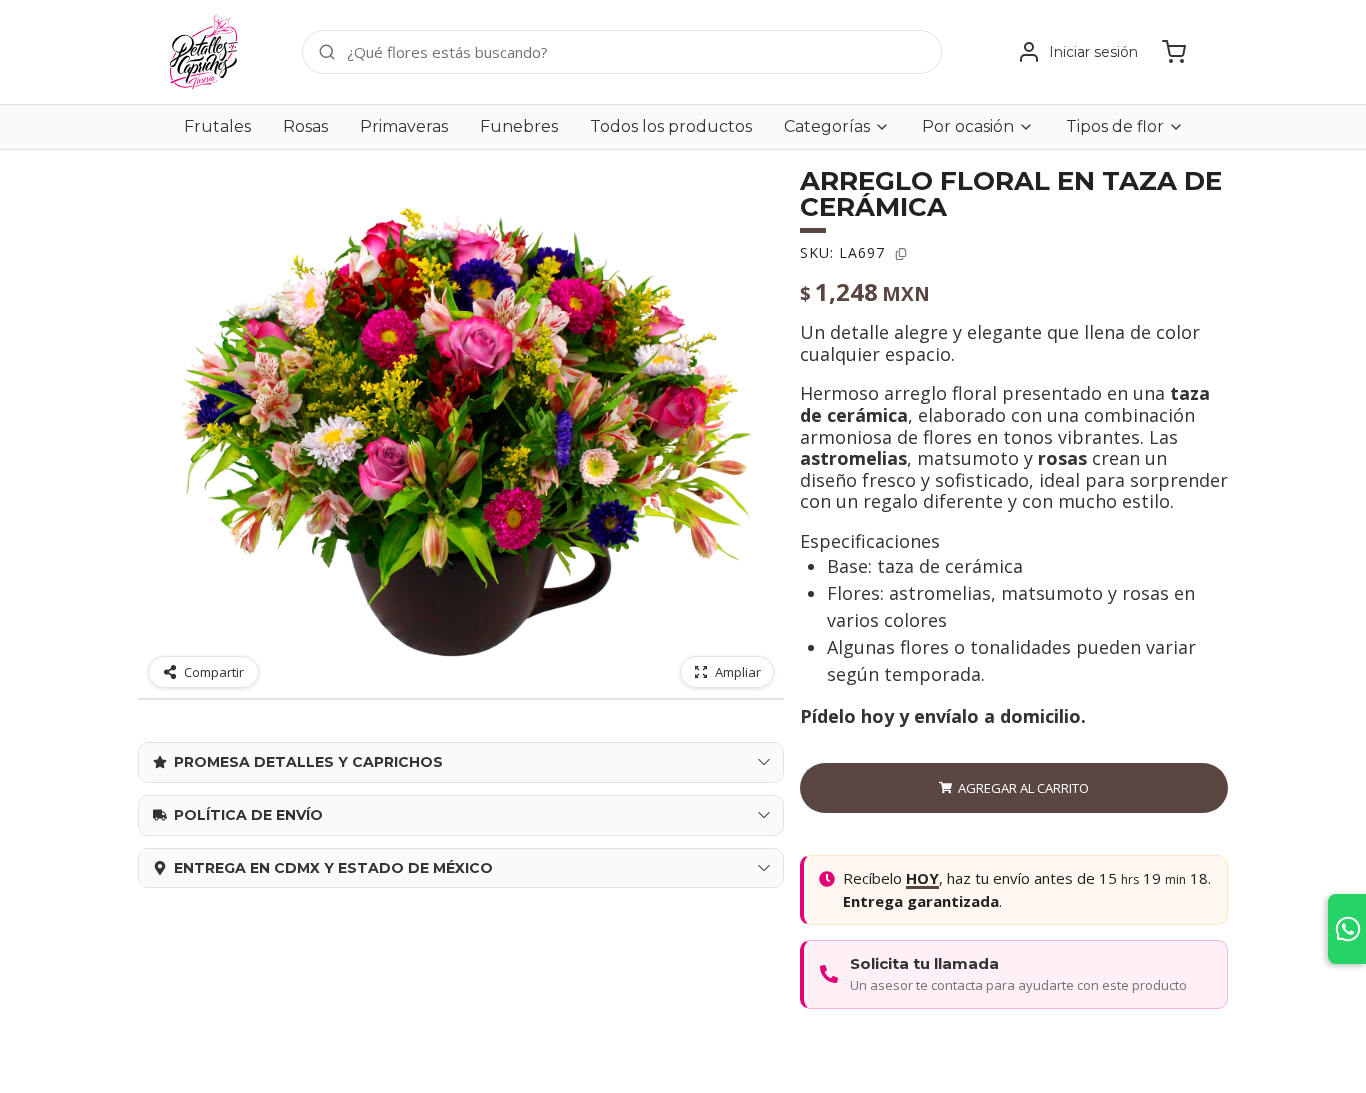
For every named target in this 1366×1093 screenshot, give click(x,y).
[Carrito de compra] (1174, 52)
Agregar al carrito (1023, 788)
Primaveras (404, 126)
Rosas (305, 126)
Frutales (217, 126)
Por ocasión (968, 127)
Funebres (519, 126)
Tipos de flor (1115, 127)
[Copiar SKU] (901, 254)
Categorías (827, 127)
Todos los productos (671, 126)
